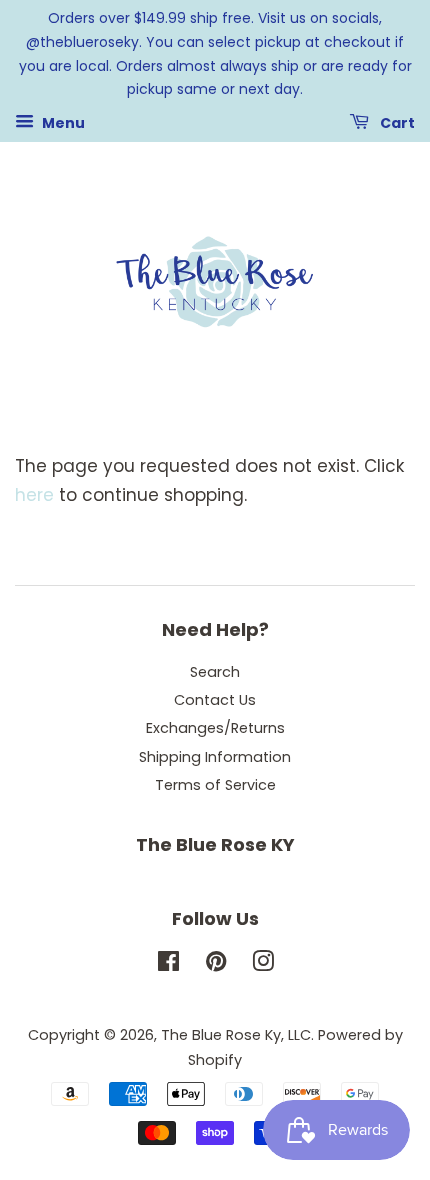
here (34, 495)
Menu (62, 123)
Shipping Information (215, 757)
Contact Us (215, 700)
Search (215, 672)
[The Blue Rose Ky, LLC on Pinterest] (216, 965)
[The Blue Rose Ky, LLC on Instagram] (263, 965)
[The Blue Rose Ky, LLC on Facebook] (168, 965)
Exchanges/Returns (215, 728)
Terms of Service (215, 785)
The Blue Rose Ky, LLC (236, 1035)
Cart (396, 123)
